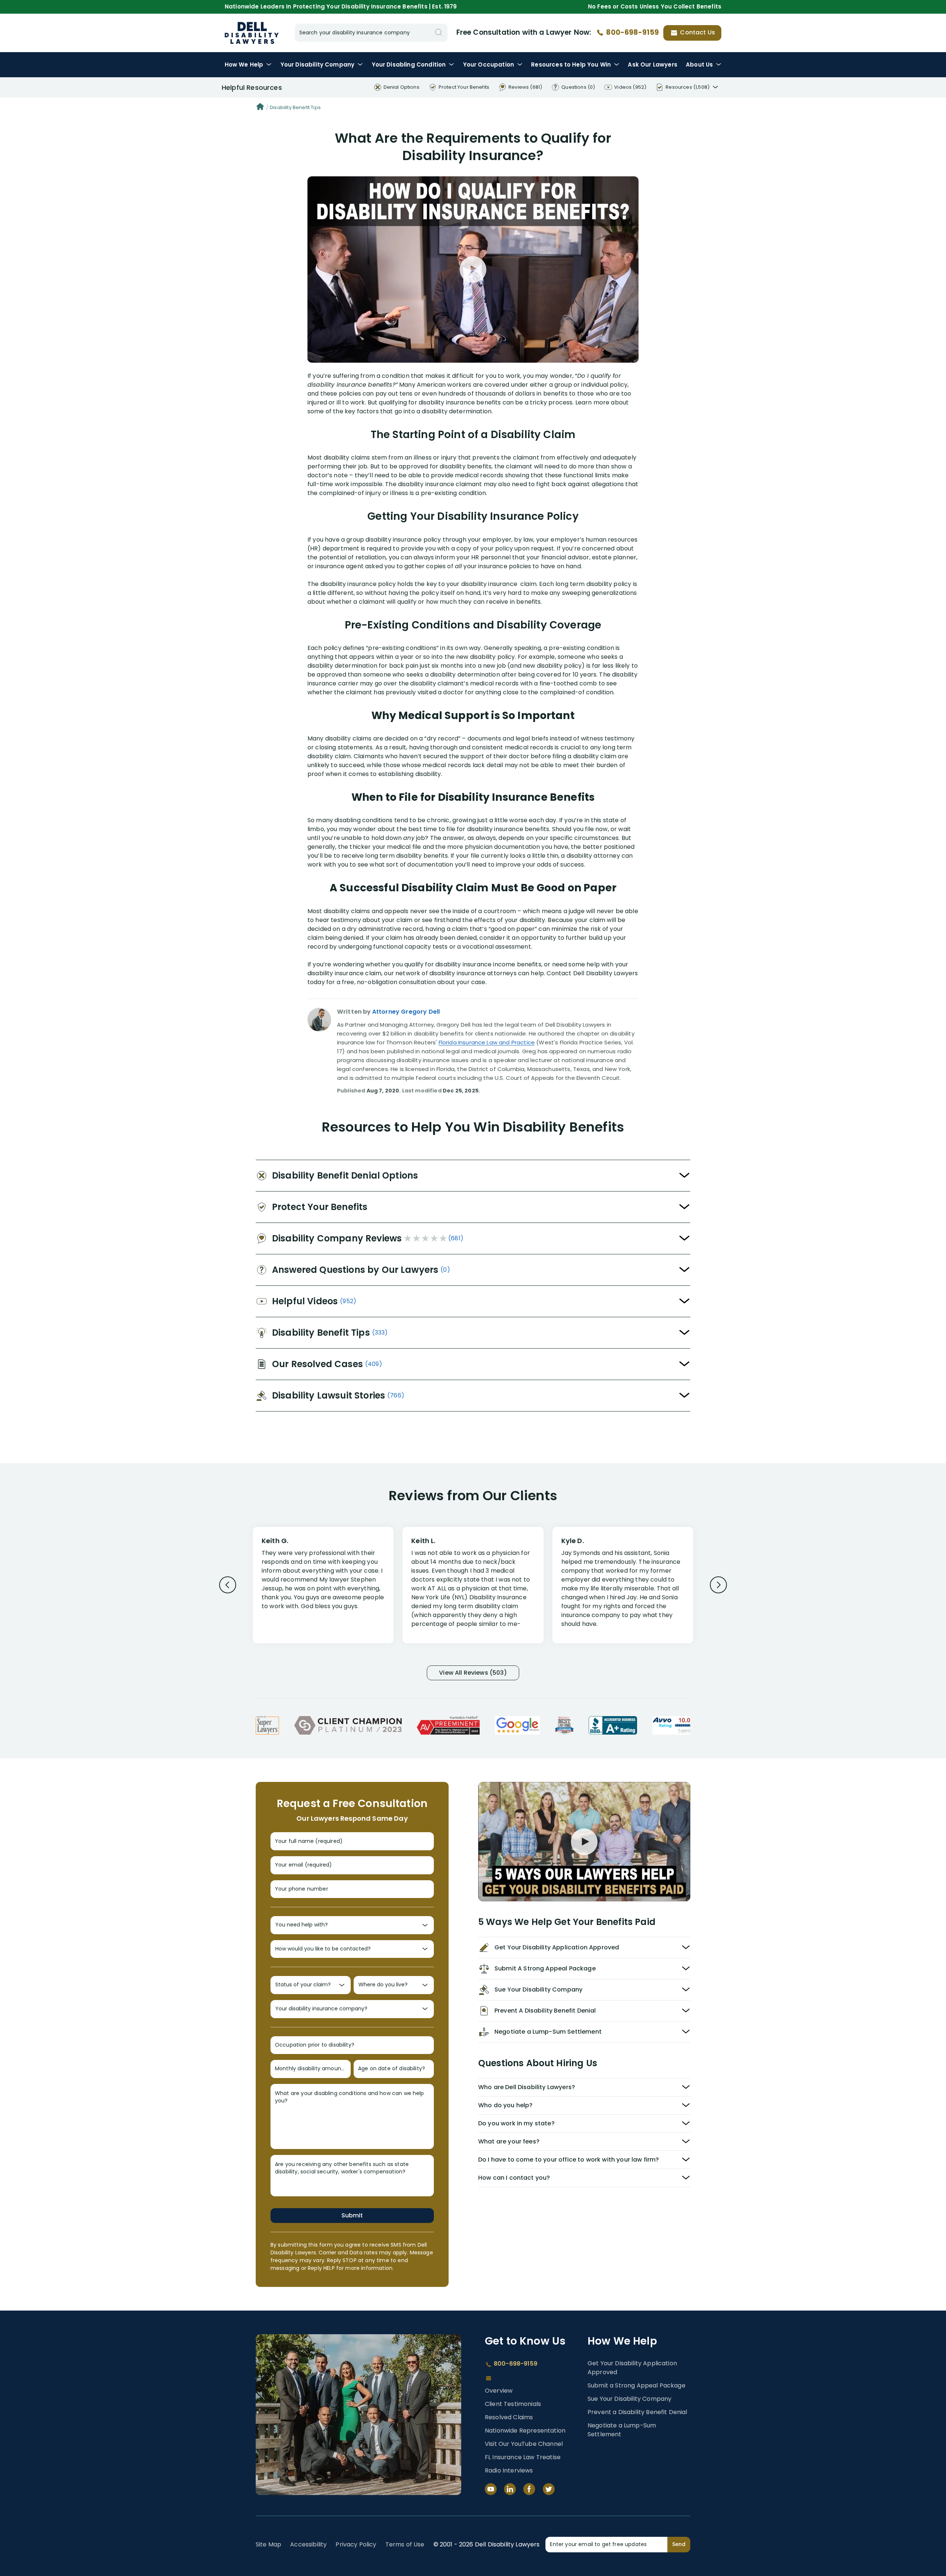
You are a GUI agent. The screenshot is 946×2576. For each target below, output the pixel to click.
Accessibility (308, 2544)
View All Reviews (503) (473, 1673)
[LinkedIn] (510, 2489)
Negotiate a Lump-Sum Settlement (622, 2430)
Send (679, 2544)
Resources (571, 65)
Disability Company (318, 65)
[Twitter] (549, 2489)
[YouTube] (491, 2489)
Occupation (489, 65)
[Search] (439, 33)
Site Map (268, 2544)
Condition (409, 65)
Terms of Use (405, 2544)
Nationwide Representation (525, 2431)
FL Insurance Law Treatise (523, 2457)
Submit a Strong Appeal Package (637, 2385)
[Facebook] (529, 2489)
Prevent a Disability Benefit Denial (637, 2412)
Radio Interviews (509, 2470)
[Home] (260, 108)
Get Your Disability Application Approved (632, 2368)
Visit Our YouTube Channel (524, 2444)
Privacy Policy (356, 2544)
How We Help (244, 65)
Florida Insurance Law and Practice (487, 1042)
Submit (352, 2215)
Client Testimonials (513, 2404)
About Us (699, 65)
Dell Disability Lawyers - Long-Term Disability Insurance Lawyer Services (252, 33)
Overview (499, 2391)
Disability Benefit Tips (295, 107)
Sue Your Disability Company (629, 2399)
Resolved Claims (509, 2417)
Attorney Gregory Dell (406, 1012)
